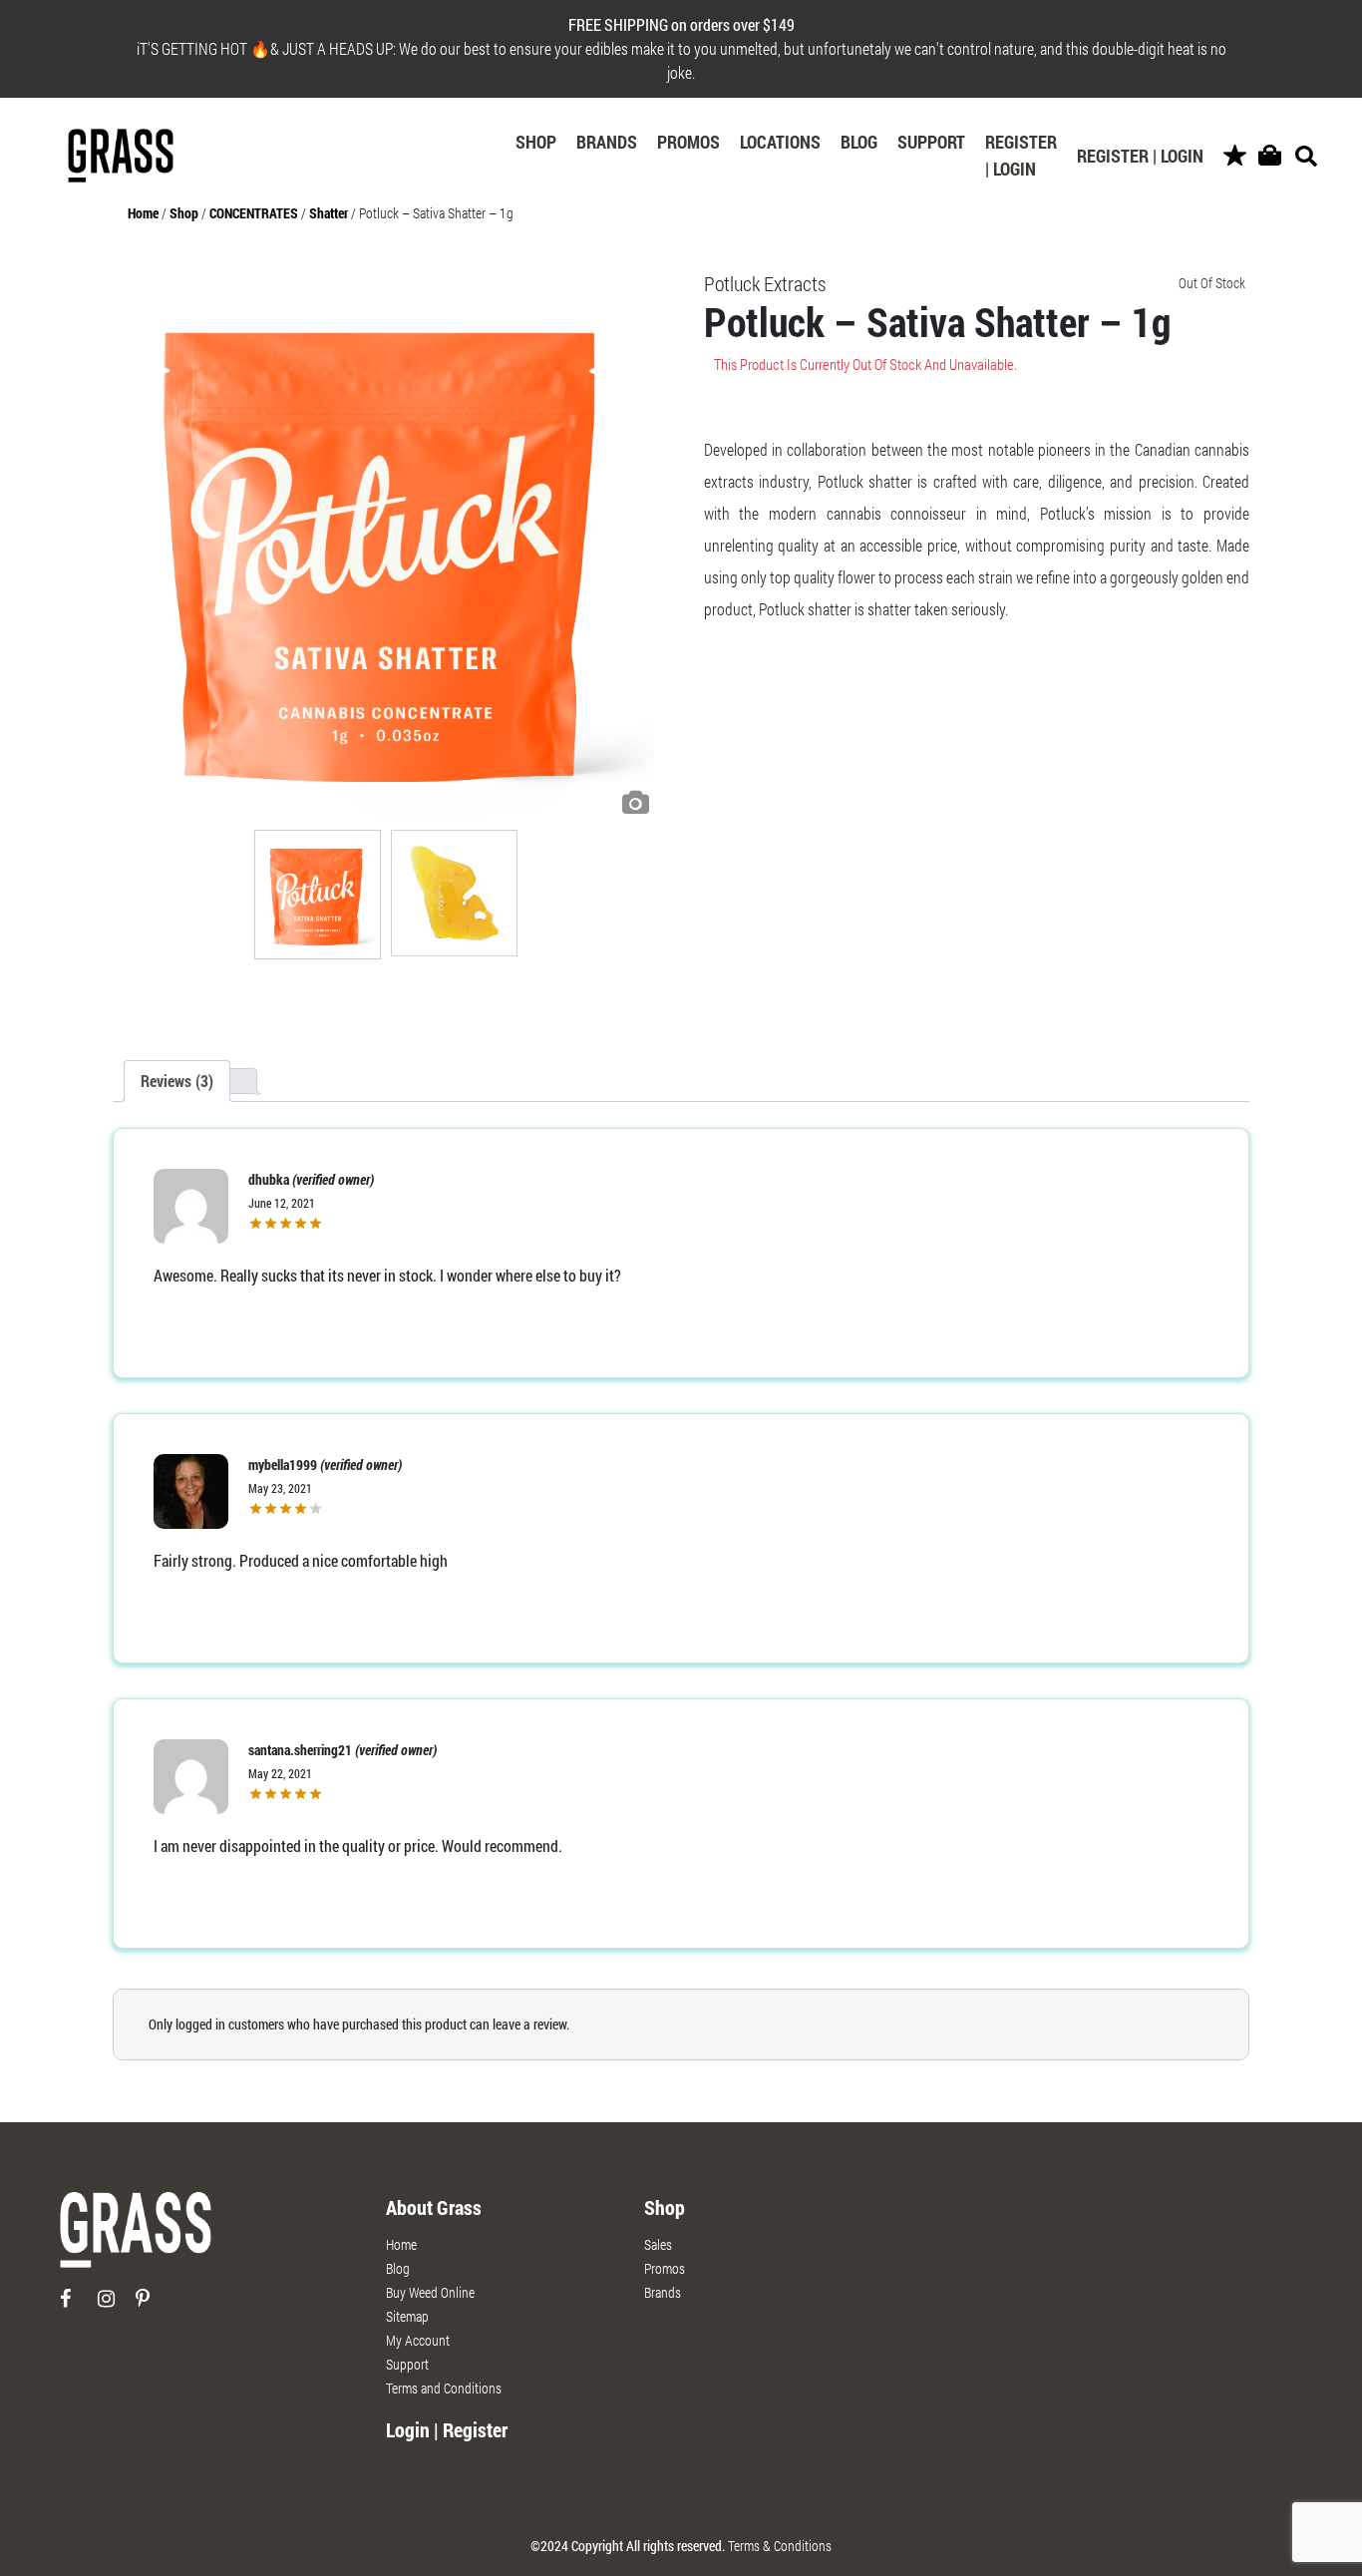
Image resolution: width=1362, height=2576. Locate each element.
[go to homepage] (136, 2237)
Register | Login (1021, 155)
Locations (780, 142)
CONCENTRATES (254, 213)
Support (931, 142)
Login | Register (447, 2429)
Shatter (329, 213)
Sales (658, 2244)
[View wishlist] (1235, 156)
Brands (607, 142)
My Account (418, 2340)
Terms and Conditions (444, 2388)
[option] (386, 547)
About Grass (434, 2207)
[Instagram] (115, 2306)
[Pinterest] (153, 2306)
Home (143, 213)
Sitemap (407, 2316)
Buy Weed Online (430, 2292)
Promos (688, 142)
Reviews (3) (177, 1081)
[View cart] (1270, 156)
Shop (536, 142)
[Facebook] (77, 2306)
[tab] (177, 1081)
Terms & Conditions (780, 2546)
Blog (859, 142)
